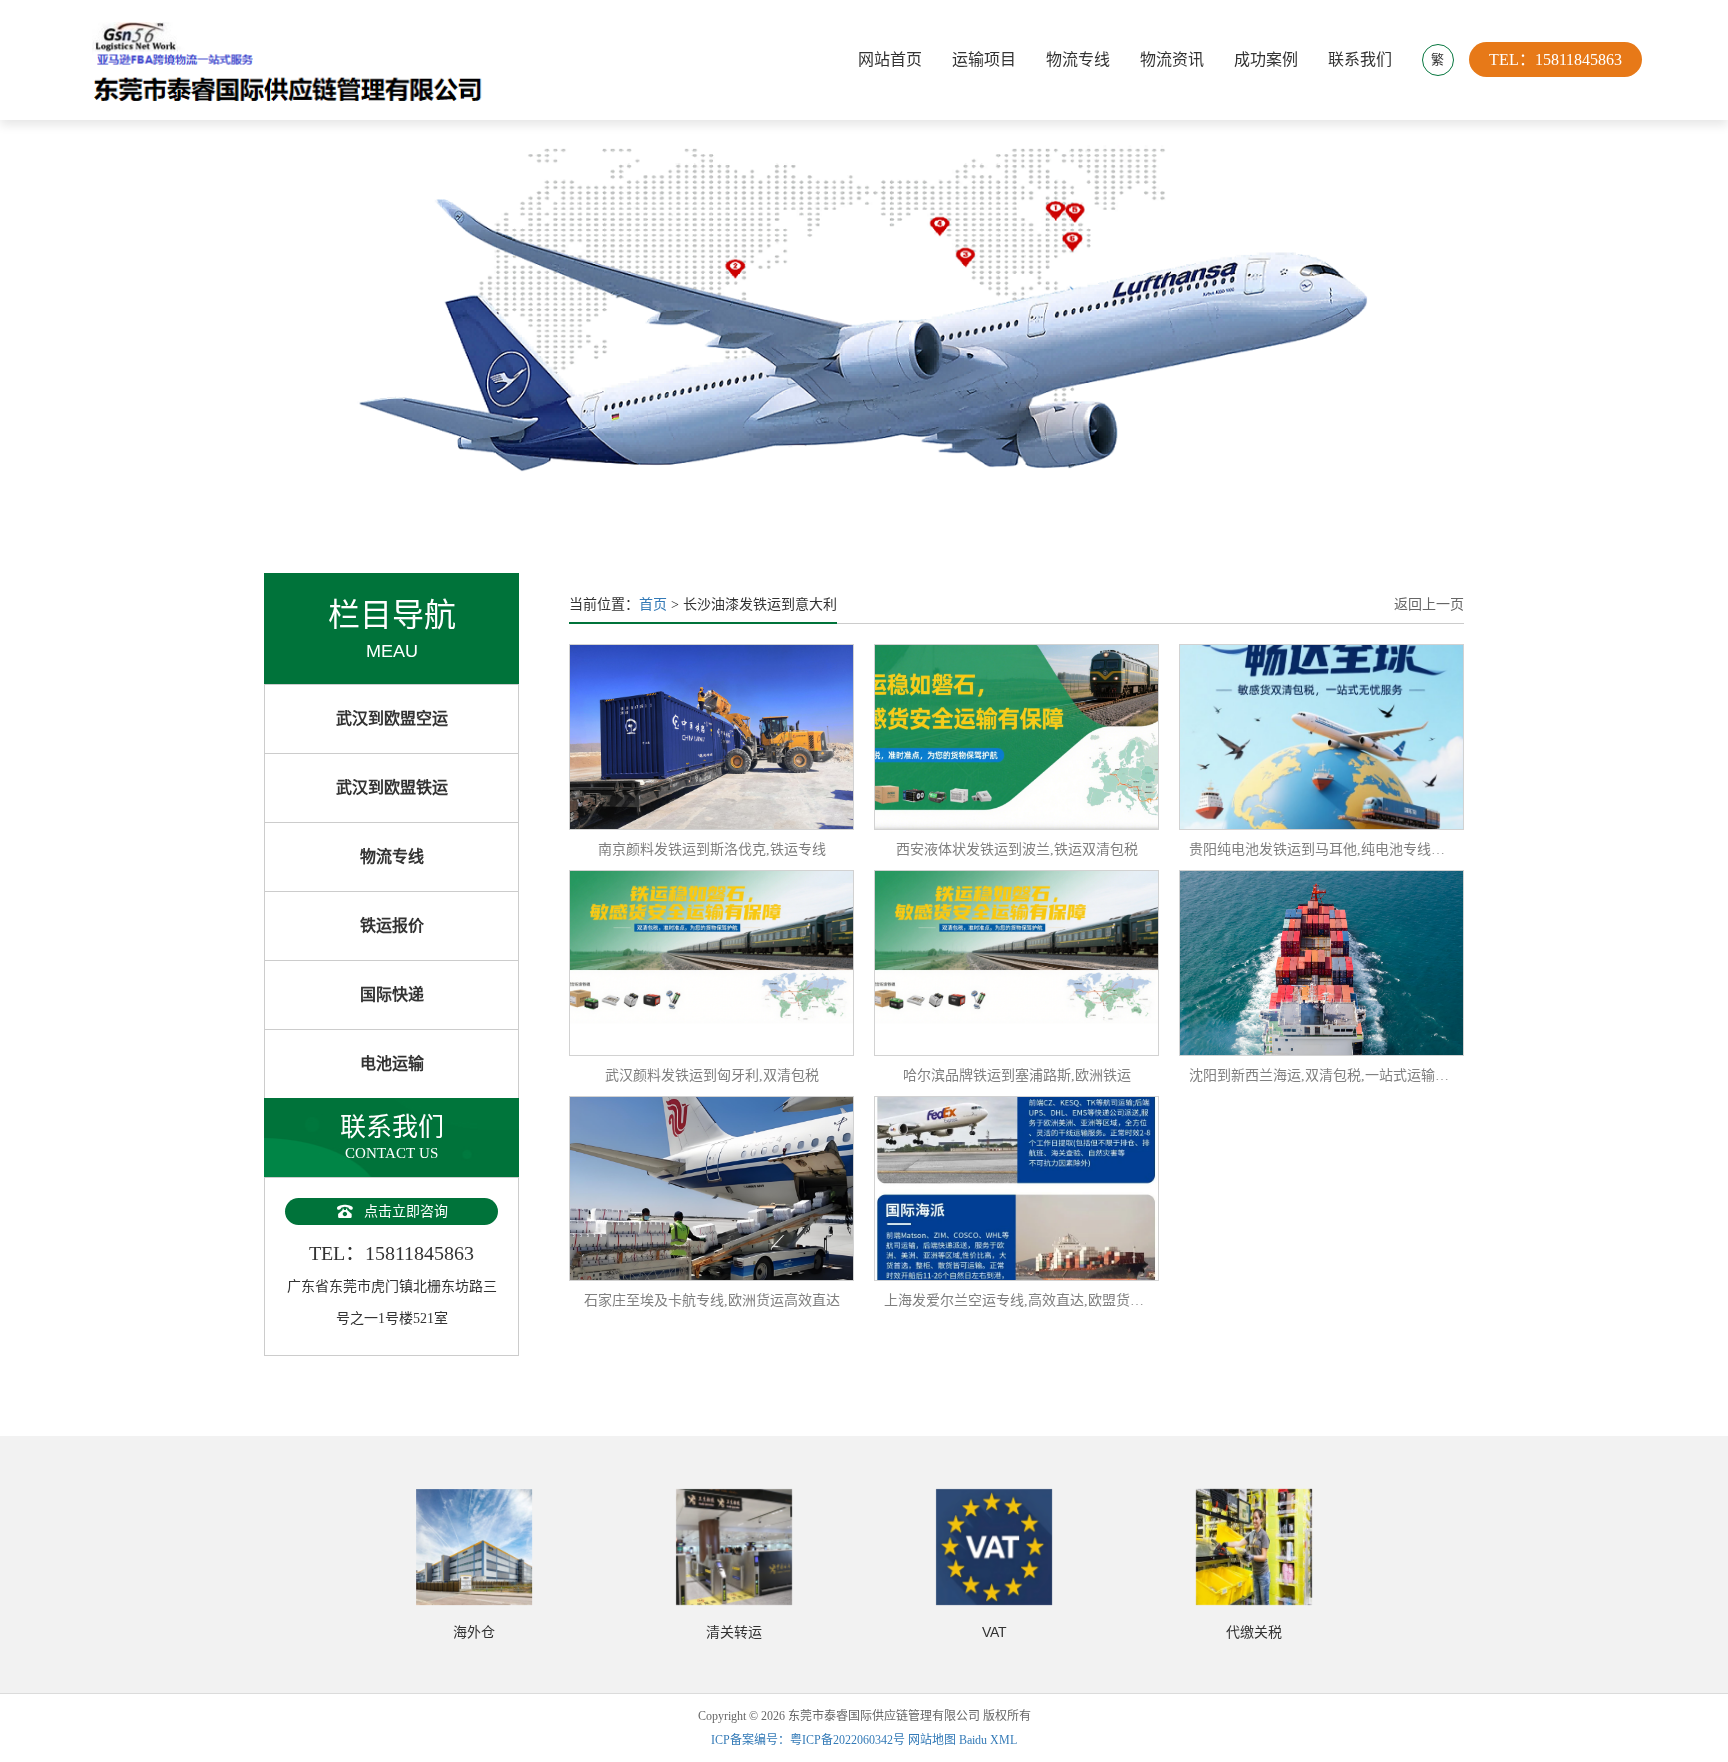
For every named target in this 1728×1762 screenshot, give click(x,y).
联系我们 (1360, 59)
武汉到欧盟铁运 (392, 787)
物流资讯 (1172, 59)
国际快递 (392, 994)
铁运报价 (392, 925)
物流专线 (1078, 59)
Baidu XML (988, 1740)
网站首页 (890, 59)
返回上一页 (1429, 604)
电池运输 (392, 1063)
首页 (653, 604)
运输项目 (984, 59)
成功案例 (1266, 59)
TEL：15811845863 (1555, 59)
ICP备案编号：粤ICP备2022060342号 (809, 1740)
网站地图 (932, 1740)
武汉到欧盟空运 (392, 718)
